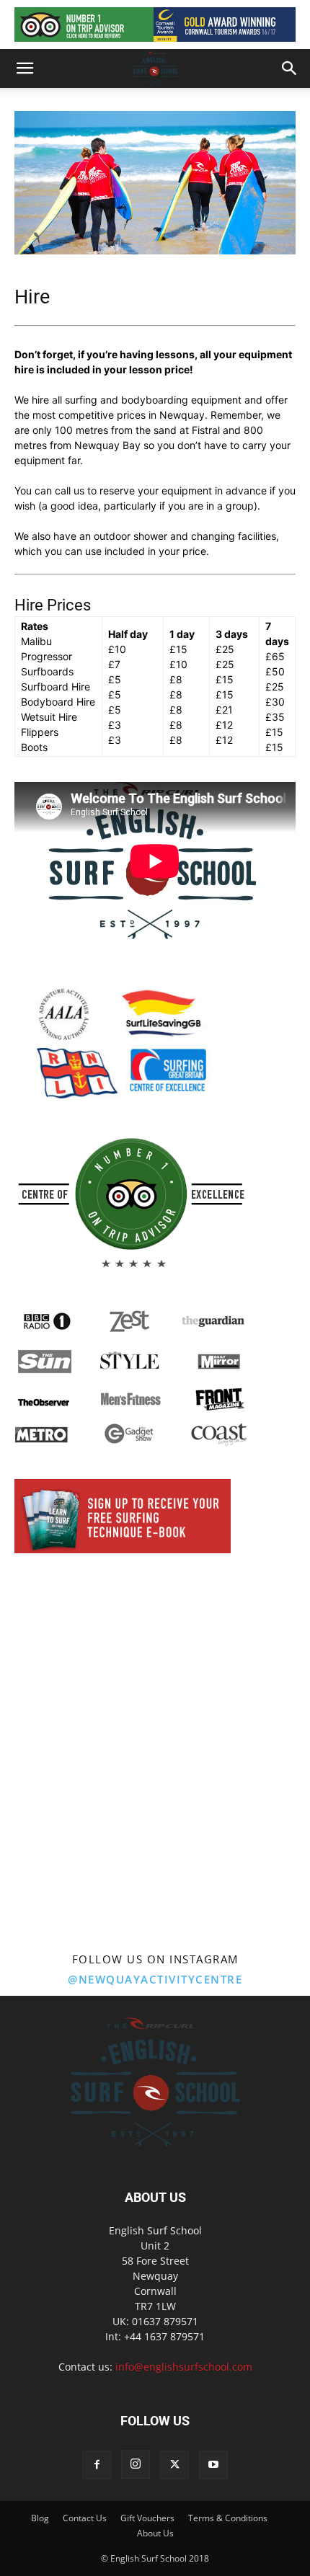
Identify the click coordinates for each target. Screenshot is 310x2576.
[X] (174, 2465)
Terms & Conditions (228, 2518)
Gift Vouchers (147, 2518)
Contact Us (85, 2518)
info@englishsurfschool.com (184, 2367)
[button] (25, 68)
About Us (155, 2533)
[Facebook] (97, 2465)
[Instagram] (136, 2464)
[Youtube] (213, 2465)
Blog (40, 2518)
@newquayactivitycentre (155, 1979)
